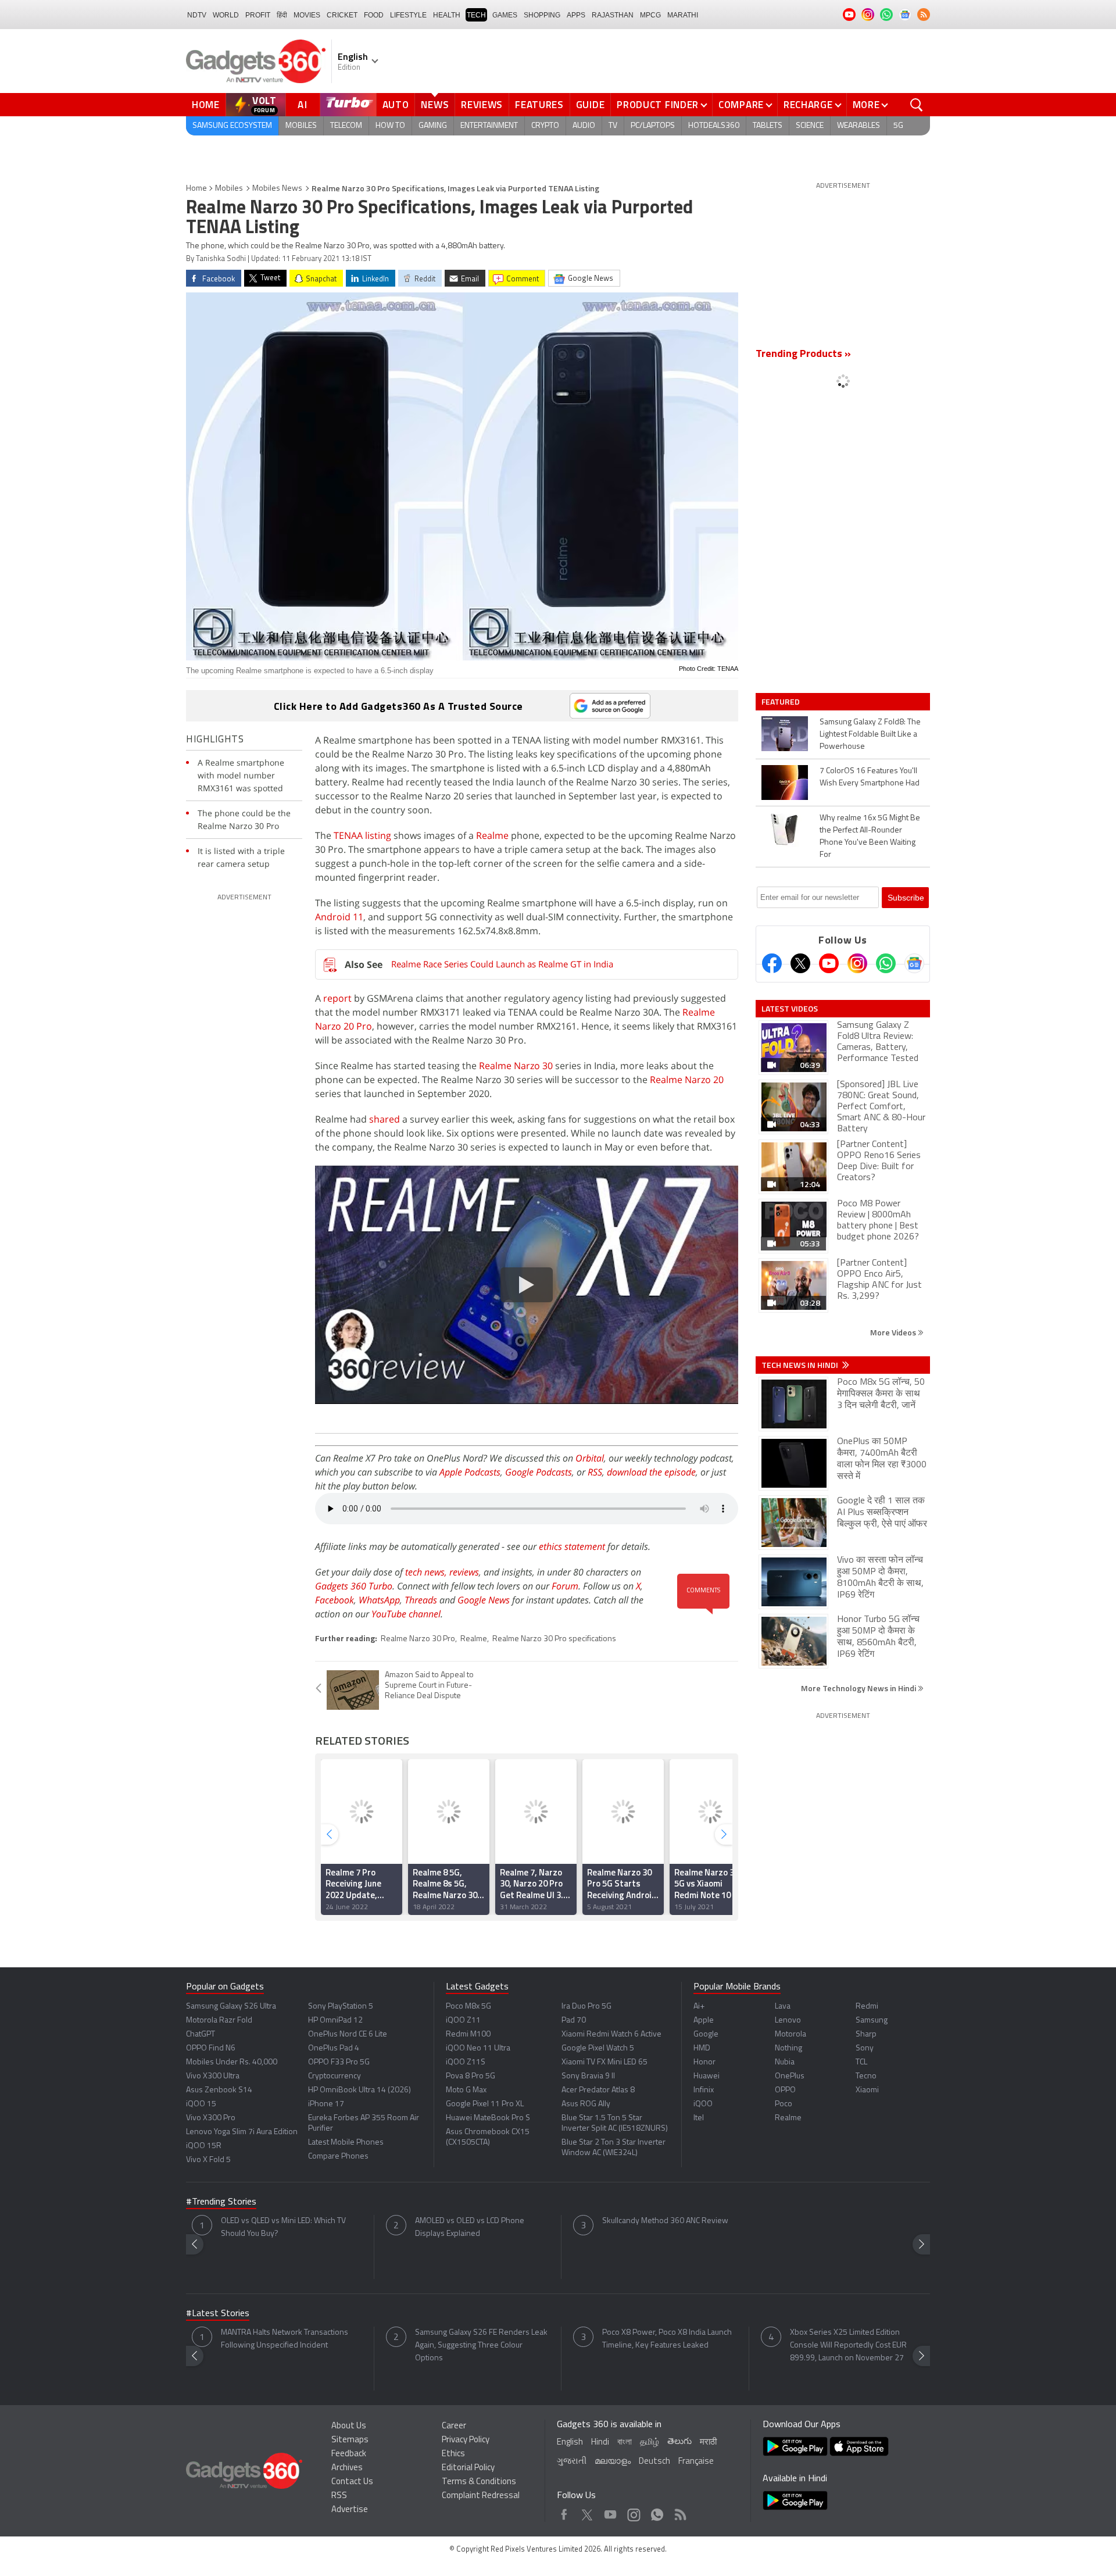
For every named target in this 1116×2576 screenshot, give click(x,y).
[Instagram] (857, 963)
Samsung (872, 2021)
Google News (484, 1600)
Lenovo (788, 2021)
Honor (704, 2062)
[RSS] (924, 15)
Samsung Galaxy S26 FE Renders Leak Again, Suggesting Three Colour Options (481, 2345)
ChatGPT (201, 2034)
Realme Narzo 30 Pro (418, 1639)
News (435, 105)
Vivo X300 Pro (211, 2118)
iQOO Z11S (466, 2062)
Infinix (704, 2090)
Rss (679, 2512)
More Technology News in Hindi (859, 1688)
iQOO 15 (201, 2104)
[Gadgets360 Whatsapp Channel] (886, 963)
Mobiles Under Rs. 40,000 (232, 2062)
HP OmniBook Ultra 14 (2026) (360, 2090)
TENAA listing (362, 835)
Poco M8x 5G (468, 2007)
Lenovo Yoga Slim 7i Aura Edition (242, 2132)
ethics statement (572, 1546)
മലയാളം (613, 2462)
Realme (492, 835)
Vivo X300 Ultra (213, 2076)
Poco (784, 2104)
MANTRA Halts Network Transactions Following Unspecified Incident (285, 2339)
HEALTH (447, 15)
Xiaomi (867, 2090)
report (337, 998)
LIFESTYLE (408, 15)
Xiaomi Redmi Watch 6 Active (611, 2034)
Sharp (866, 2034)
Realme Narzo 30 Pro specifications (554, 1639)
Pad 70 (574, 2021)
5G (898, 126)
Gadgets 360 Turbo (354, 1586)
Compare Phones (338, 2157)
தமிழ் (650, 2443)
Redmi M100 (468, 2034)
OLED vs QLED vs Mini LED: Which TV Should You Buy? (283, 2227)
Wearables (859, 126)
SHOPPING (542, 15)
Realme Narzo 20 (687, 1080)
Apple (704, 2021)
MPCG (650, 15)
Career (454, 2426)
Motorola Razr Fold (219, 2021)
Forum (565, 1586)
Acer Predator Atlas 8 (598, 2090)
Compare (741, 105)
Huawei (707, 2076)
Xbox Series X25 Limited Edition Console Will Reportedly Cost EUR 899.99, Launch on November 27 (848, 2345)
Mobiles (301, 126)
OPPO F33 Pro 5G (339, 2062)
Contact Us (352, 2482)
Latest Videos (790, 1009)
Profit (258, 15)
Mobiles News (277, 189)
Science (810, 126)
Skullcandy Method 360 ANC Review (665, 2221)
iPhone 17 (326, 2104)
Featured (781, 702)
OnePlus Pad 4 (334, 2048)
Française (696, 2462)
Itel (699, 2118)
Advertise (350, 2510)
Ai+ (699, 2007)
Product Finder (658, 105)
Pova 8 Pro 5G (471, 2076)
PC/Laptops (653, 126)
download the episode (651, 1472)
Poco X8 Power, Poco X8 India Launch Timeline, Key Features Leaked (667, 2339)
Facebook (335, 1600)
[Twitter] (800, 963)
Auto (396, 105)
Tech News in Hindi (801, 1365)
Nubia (785, 2062)
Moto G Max (466, 2090)
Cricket (342, 15)
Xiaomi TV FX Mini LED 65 (604, 2062)
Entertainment (489, 126)
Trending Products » (803, 355)
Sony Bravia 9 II (588, 2076)
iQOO (703, 2104)
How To (390, 126)
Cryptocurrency (335, 2076)
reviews (464, 1572)
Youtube (611, 2512)
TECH (476, 15)
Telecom (346, 126)
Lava (783, 2007)
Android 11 (339, 917)
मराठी (708, 2443)
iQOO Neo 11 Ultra (478, 2048)
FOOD (374, 15)
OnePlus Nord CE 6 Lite (348, 2034)
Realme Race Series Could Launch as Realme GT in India (502, 964)
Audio (584, 126)
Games (505, 15)
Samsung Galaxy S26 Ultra (231, 2007)
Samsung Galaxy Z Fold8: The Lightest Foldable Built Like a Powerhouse (870, 735)
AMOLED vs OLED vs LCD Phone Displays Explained (470, 2227)
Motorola (791, 2034)
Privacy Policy (466, 2440)
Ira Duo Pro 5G (586, 2007)
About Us (349, 2426)
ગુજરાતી (572, 2462)
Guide (591, 105)
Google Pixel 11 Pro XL (485, 2104)
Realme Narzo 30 (516, 1066)
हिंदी (282, 15)
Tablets (768, 126)
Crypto (545, 126)
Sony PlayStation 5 (341, 2007)
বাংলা (625, 2443)
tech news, (427, 1572)
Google (706, 2034)
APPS (576, 15)
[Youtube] (829, 963)
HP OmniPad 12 (335, 2021)
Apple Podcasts (470, 1472)
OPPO (785, 2090)
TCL (861, 2062)
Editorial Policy (468, 2468)
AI (303, 105)
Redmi (867, 2007)
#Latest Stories (218, 2314)
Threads (421, 1600)
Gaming (433, 126)
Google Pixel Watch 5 (598, 2048)
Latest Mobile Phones (346, 2143)
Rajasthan (613, 15)
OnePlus (790, 2076)
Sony (865, 2048)
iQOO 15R (204, 2146)
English (570, 2443)
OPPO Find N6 (211, 2048)
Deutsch (654, 2462)
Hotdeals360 (714, 126)
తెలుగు (679, 2442)
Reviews (482, 105)
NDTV (197, 15)
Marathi (683, 15)
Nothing (788, 2048)
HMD (702, 2048)
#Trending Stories (221, 2202)
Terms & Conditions (479, 2482)
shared (384, 1119)
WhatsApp (379, 1600)
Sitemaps (350, 2440)
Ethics (453, 2454)
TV (613, 126)
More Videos (894, 1332)
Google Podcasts (539, 1472)
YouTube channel (406, 1614)
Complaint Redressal (481, 2496)
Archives (347, 2468)
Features (539, 105)
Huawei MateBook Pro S (488, 2118)
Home (206, 105)
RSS (595, 1472)
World (226, 15)
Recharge (808, 105)
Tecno (866, 2076)
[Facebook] (772, 963)
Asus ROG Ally (586, 2104)
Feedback (349, 2454)
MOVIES (307, 15)
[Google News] (914, 963)
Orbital (590, 1458)
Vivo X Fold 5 (208, 2160)
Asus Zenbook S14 (219, 2090)
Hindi (600, 2443)
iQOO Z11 (463, 2021)
